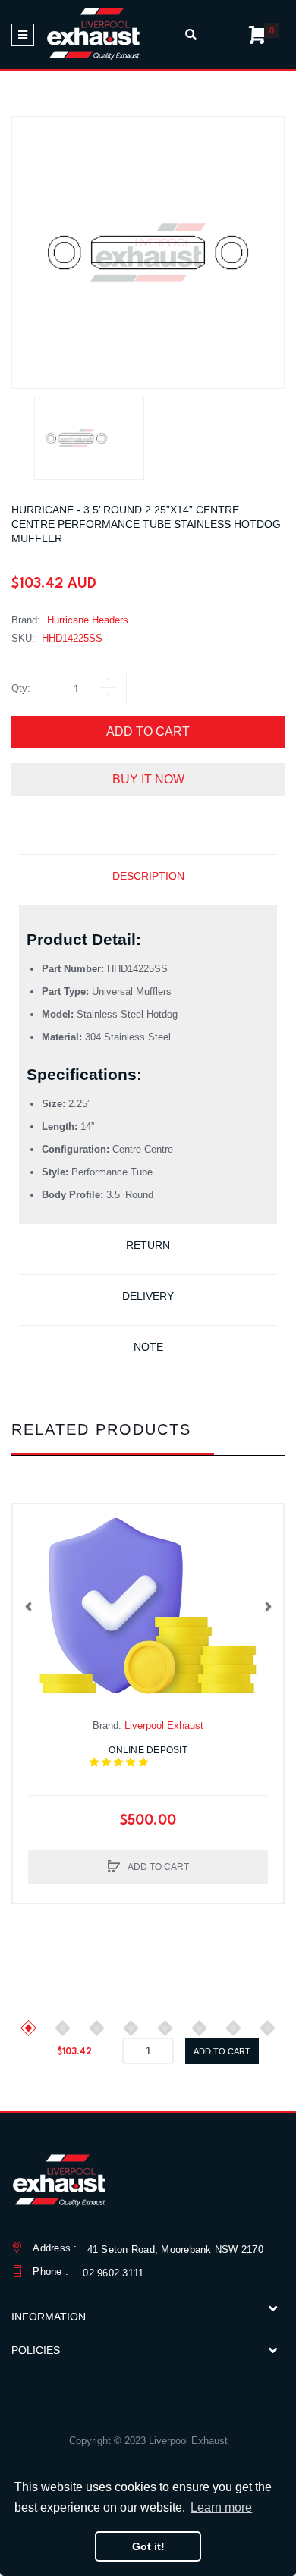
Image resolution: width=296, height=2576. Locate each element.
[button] (28, 1606)
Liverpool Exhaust (164, 1726)
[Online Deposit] (148, 1606)
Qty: (21, 688)
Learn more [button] (221, 2507)
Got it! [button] (148, 2546)
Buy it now (148, 779)
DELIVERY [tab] (148, 1296)
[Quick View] (32, 1554)
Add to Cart (148, 731)
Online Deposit (157, 1756)
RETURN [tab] (148, 1245)
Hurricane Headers (88, 620)
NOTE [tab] (148, 1347)
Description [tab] (148, 876)
